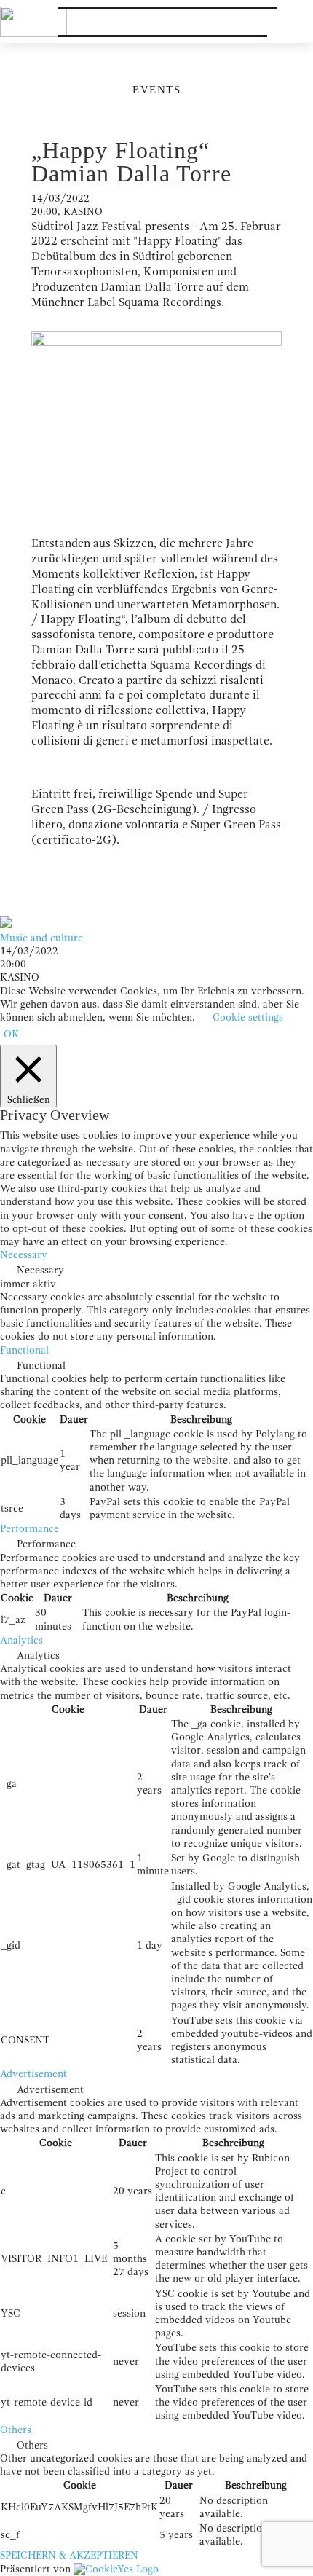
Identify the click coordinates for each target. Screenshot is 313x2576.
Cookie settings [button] (248, 1017)
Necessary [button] (24, 1255)
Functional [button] (24, 1350)
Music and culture (41, 938)
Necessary (40, 1270)
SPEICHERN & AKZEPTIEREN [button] (69, 2555)
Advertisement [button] (33, 2074)
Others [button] (16, 2430)
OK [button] (11, 1034)
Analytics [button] (21, 1640)
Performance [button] (29, 1529)
